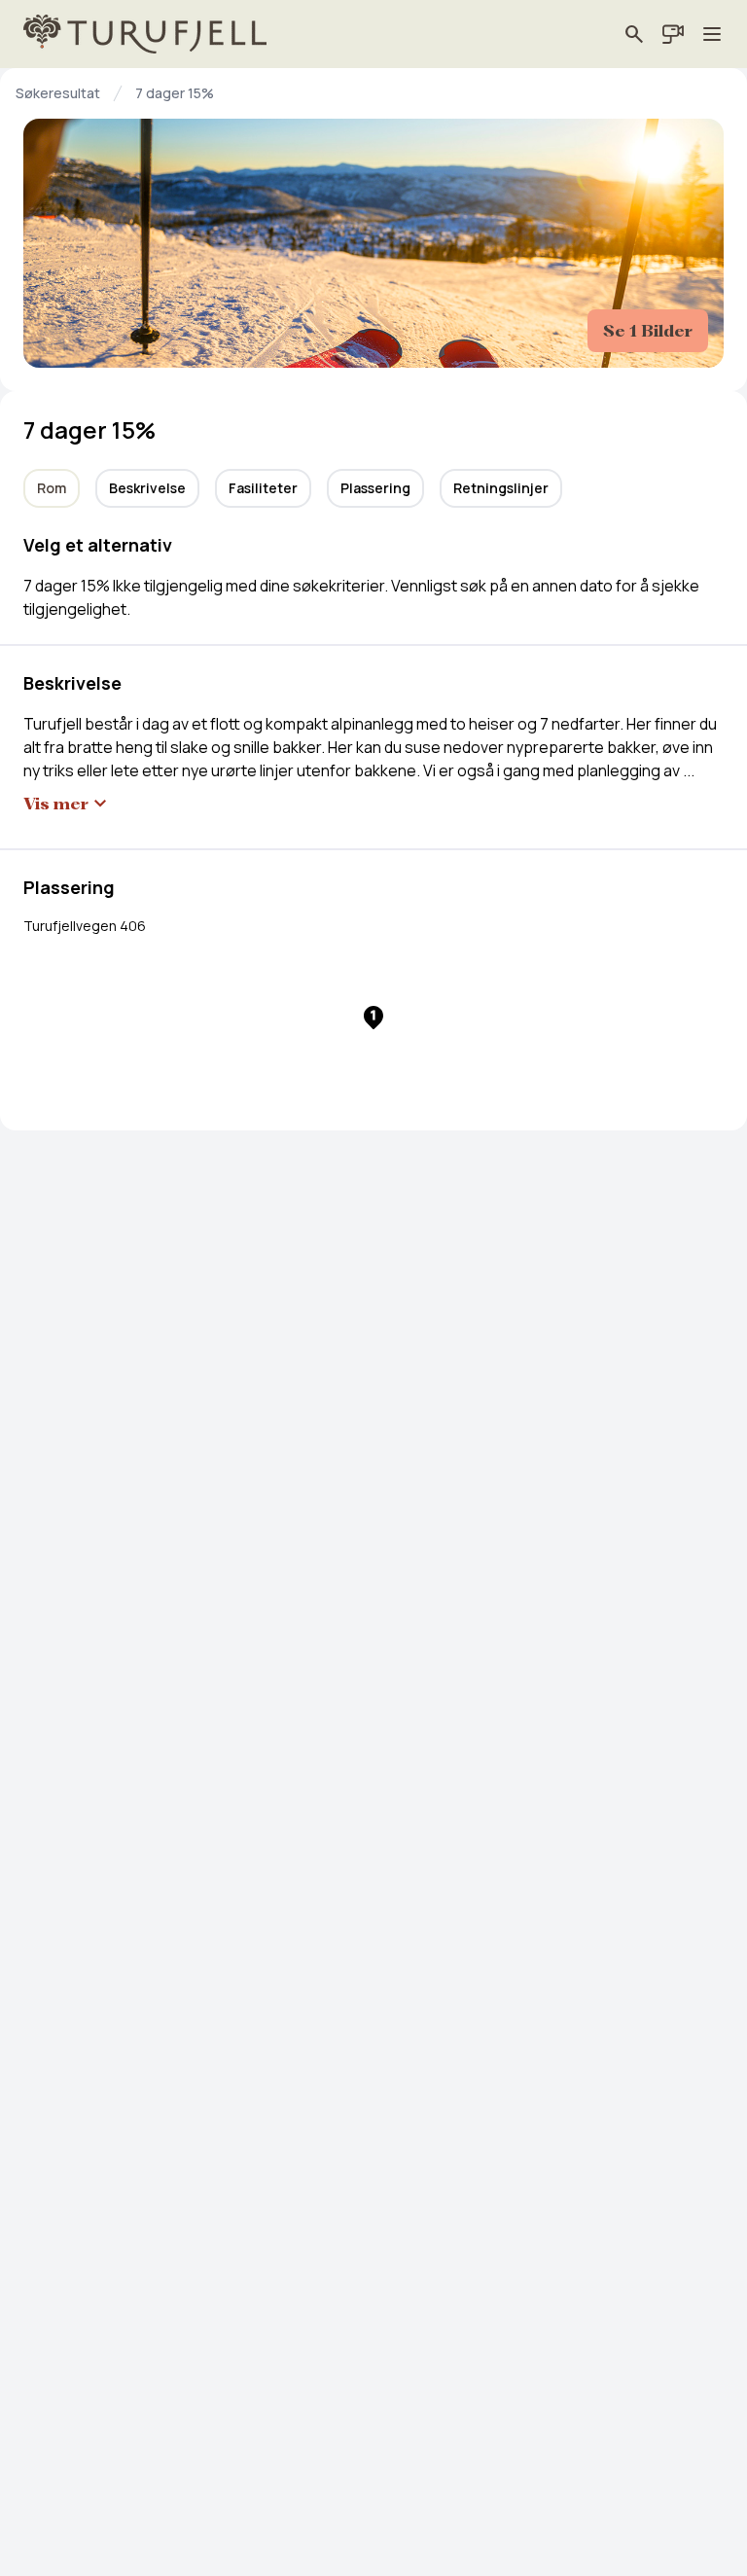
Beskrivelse (147, 488)
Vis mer (56, 804)
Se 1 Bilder (648, 331)
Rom (52, 488)
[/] (145, 34)
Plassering (375, 488)
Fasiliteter (263, 488)
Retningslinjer (501, 488)
